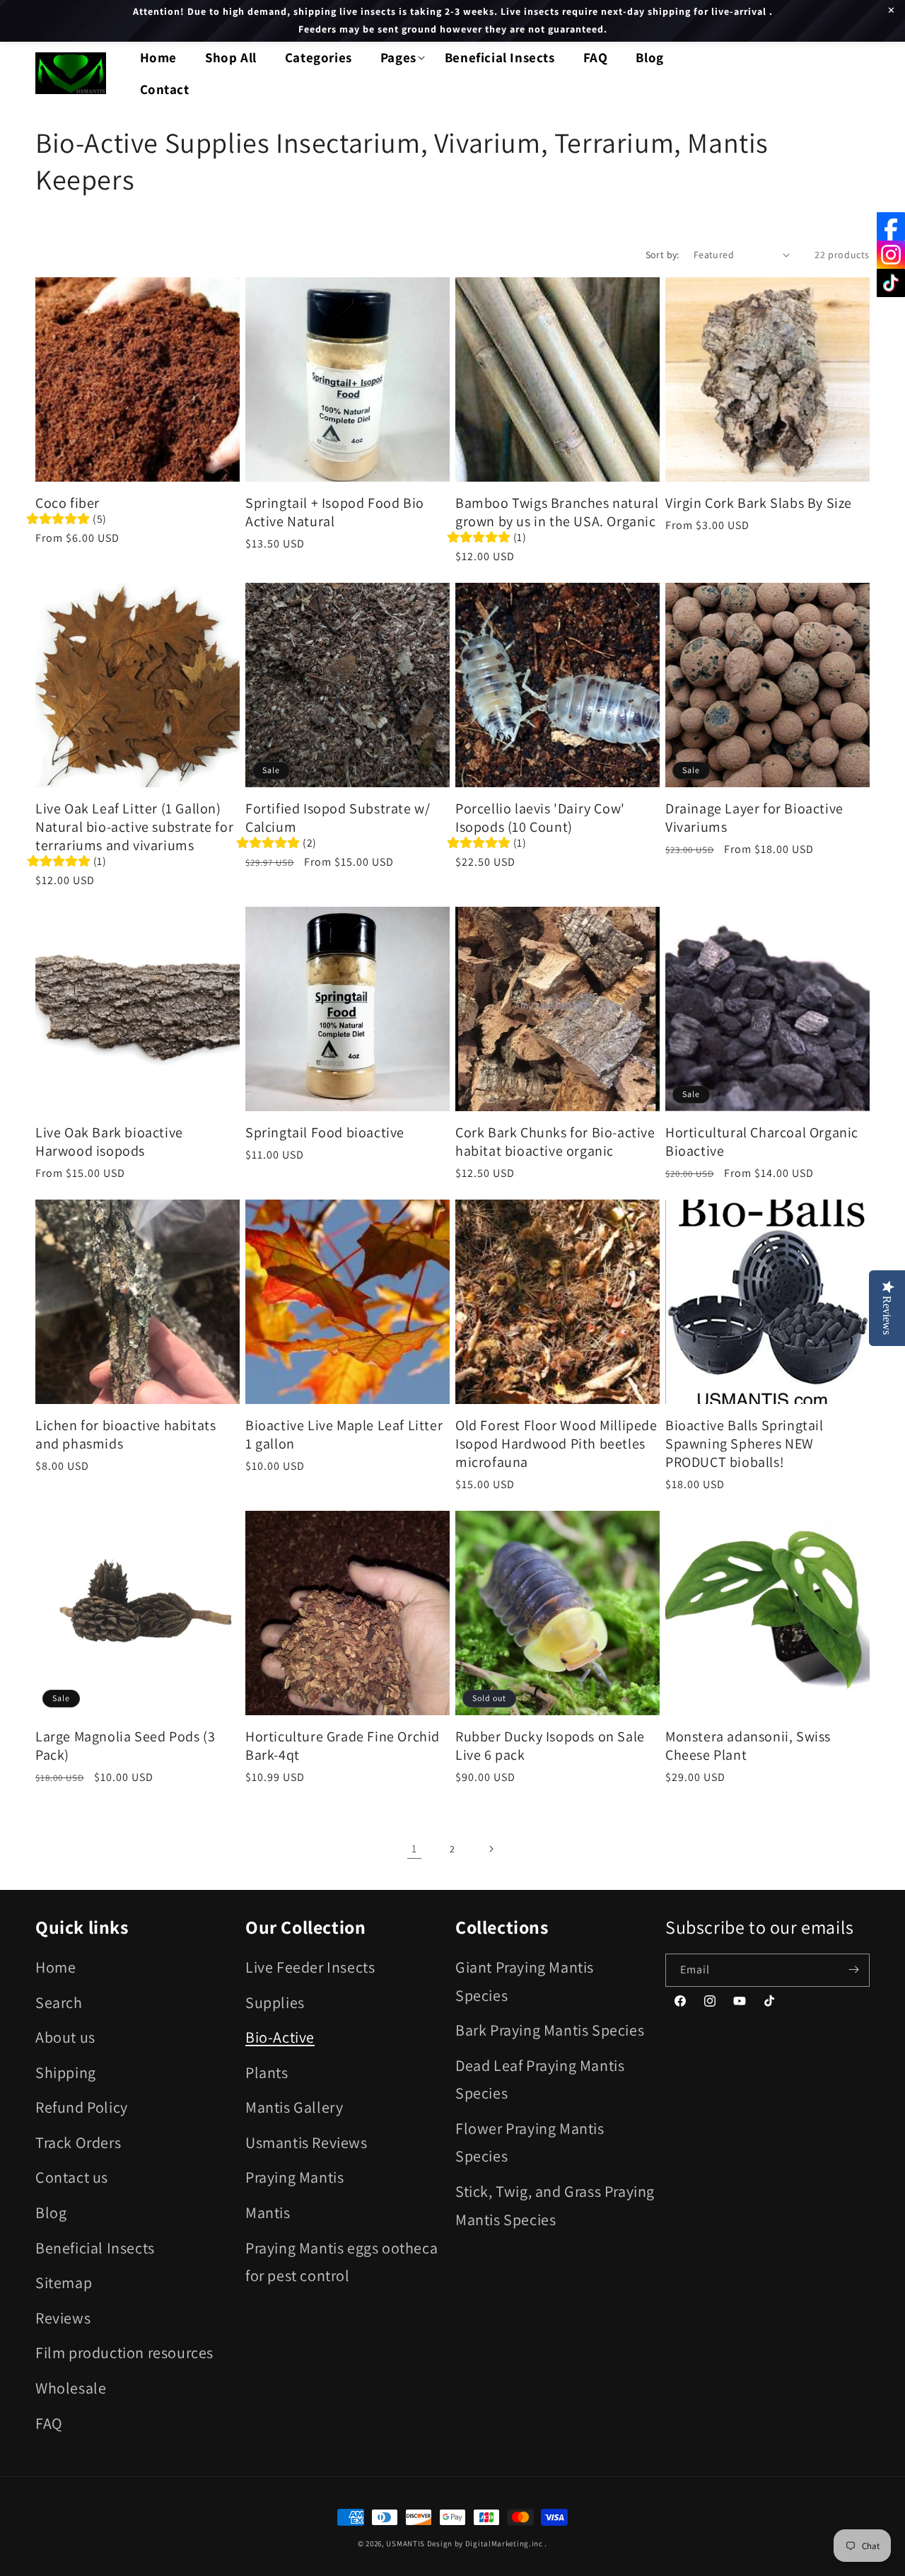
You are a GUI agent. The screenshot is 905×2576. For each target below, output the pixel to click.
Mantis (268, 2212)
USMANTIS (405, 2543)
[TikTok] (891, 283)
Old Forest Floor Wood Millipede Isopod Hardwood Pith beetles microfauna (556, 1444)
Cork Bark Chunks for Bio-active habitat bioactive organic (555, 1142)
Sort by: (662, 255)
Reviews (63, 2317)
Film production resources (124, 2352)
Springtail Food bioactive (325, 1132)
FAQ (49, 2423)
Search (59, 2002)
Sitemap (64, 2282)
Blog (51, 2212)
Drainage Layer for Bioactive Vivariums (754, 818)
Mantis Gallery (294, 2107)
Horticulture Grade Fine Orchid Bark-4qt (343, 1746)
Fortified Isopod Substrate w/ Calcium (338, 818)
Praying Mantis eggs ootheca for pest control (341, 2261)
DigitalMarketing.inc (505, 2543)
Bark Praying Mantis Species (550, 2029)
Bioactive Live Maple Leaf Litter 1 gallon (344, 1434)
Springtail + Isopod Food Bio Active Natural (335, 512)
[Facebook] (891, 226)
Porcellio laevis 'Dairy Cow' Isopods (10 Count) (540, 818)
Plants (267, 2072)
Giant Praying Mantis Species (525, 1980)
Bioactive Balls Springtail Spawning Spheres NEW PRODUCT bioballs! (745, 1444)
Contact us (72, 2177)
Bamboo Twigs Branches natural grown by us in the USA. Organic (557, 512)
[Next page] (491, 1849)
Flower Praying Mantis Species (530, 2142)
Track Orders (78, 2142)
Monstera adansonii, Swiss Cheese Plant (748, 1746)
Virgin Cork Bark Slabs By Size (759, 503)
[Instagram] (891, 255)
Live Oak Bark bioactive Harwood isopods (109, 1142)
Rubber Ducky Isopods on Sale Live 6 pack (550, 1746)
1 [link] (414, 1848)
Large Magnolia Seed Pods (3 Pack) (125, 1746)
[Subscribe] (853, 1969)
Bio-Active (280, 2036)
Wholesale (71, 2387)
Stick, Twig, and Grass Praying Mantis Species (555, 2205)
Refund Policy (82, 2107)
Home (56, 1966)
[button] (398, 58)
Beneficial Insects (95, 2247)
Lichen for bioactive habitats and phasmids (125, 1434)
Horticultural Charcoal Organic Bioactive (762, 1142)
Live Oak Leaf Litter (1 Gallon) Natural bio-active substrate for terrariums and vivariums (134, 827)
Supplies (275, 2002)
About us (65, 2036)
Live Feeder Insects (310, 1966)
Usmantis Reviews (306, 2142)
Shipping (66, 2072)
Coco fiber (68, 503)
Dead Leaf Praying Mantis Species (540, 2079)
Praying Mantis (294, 2177)
